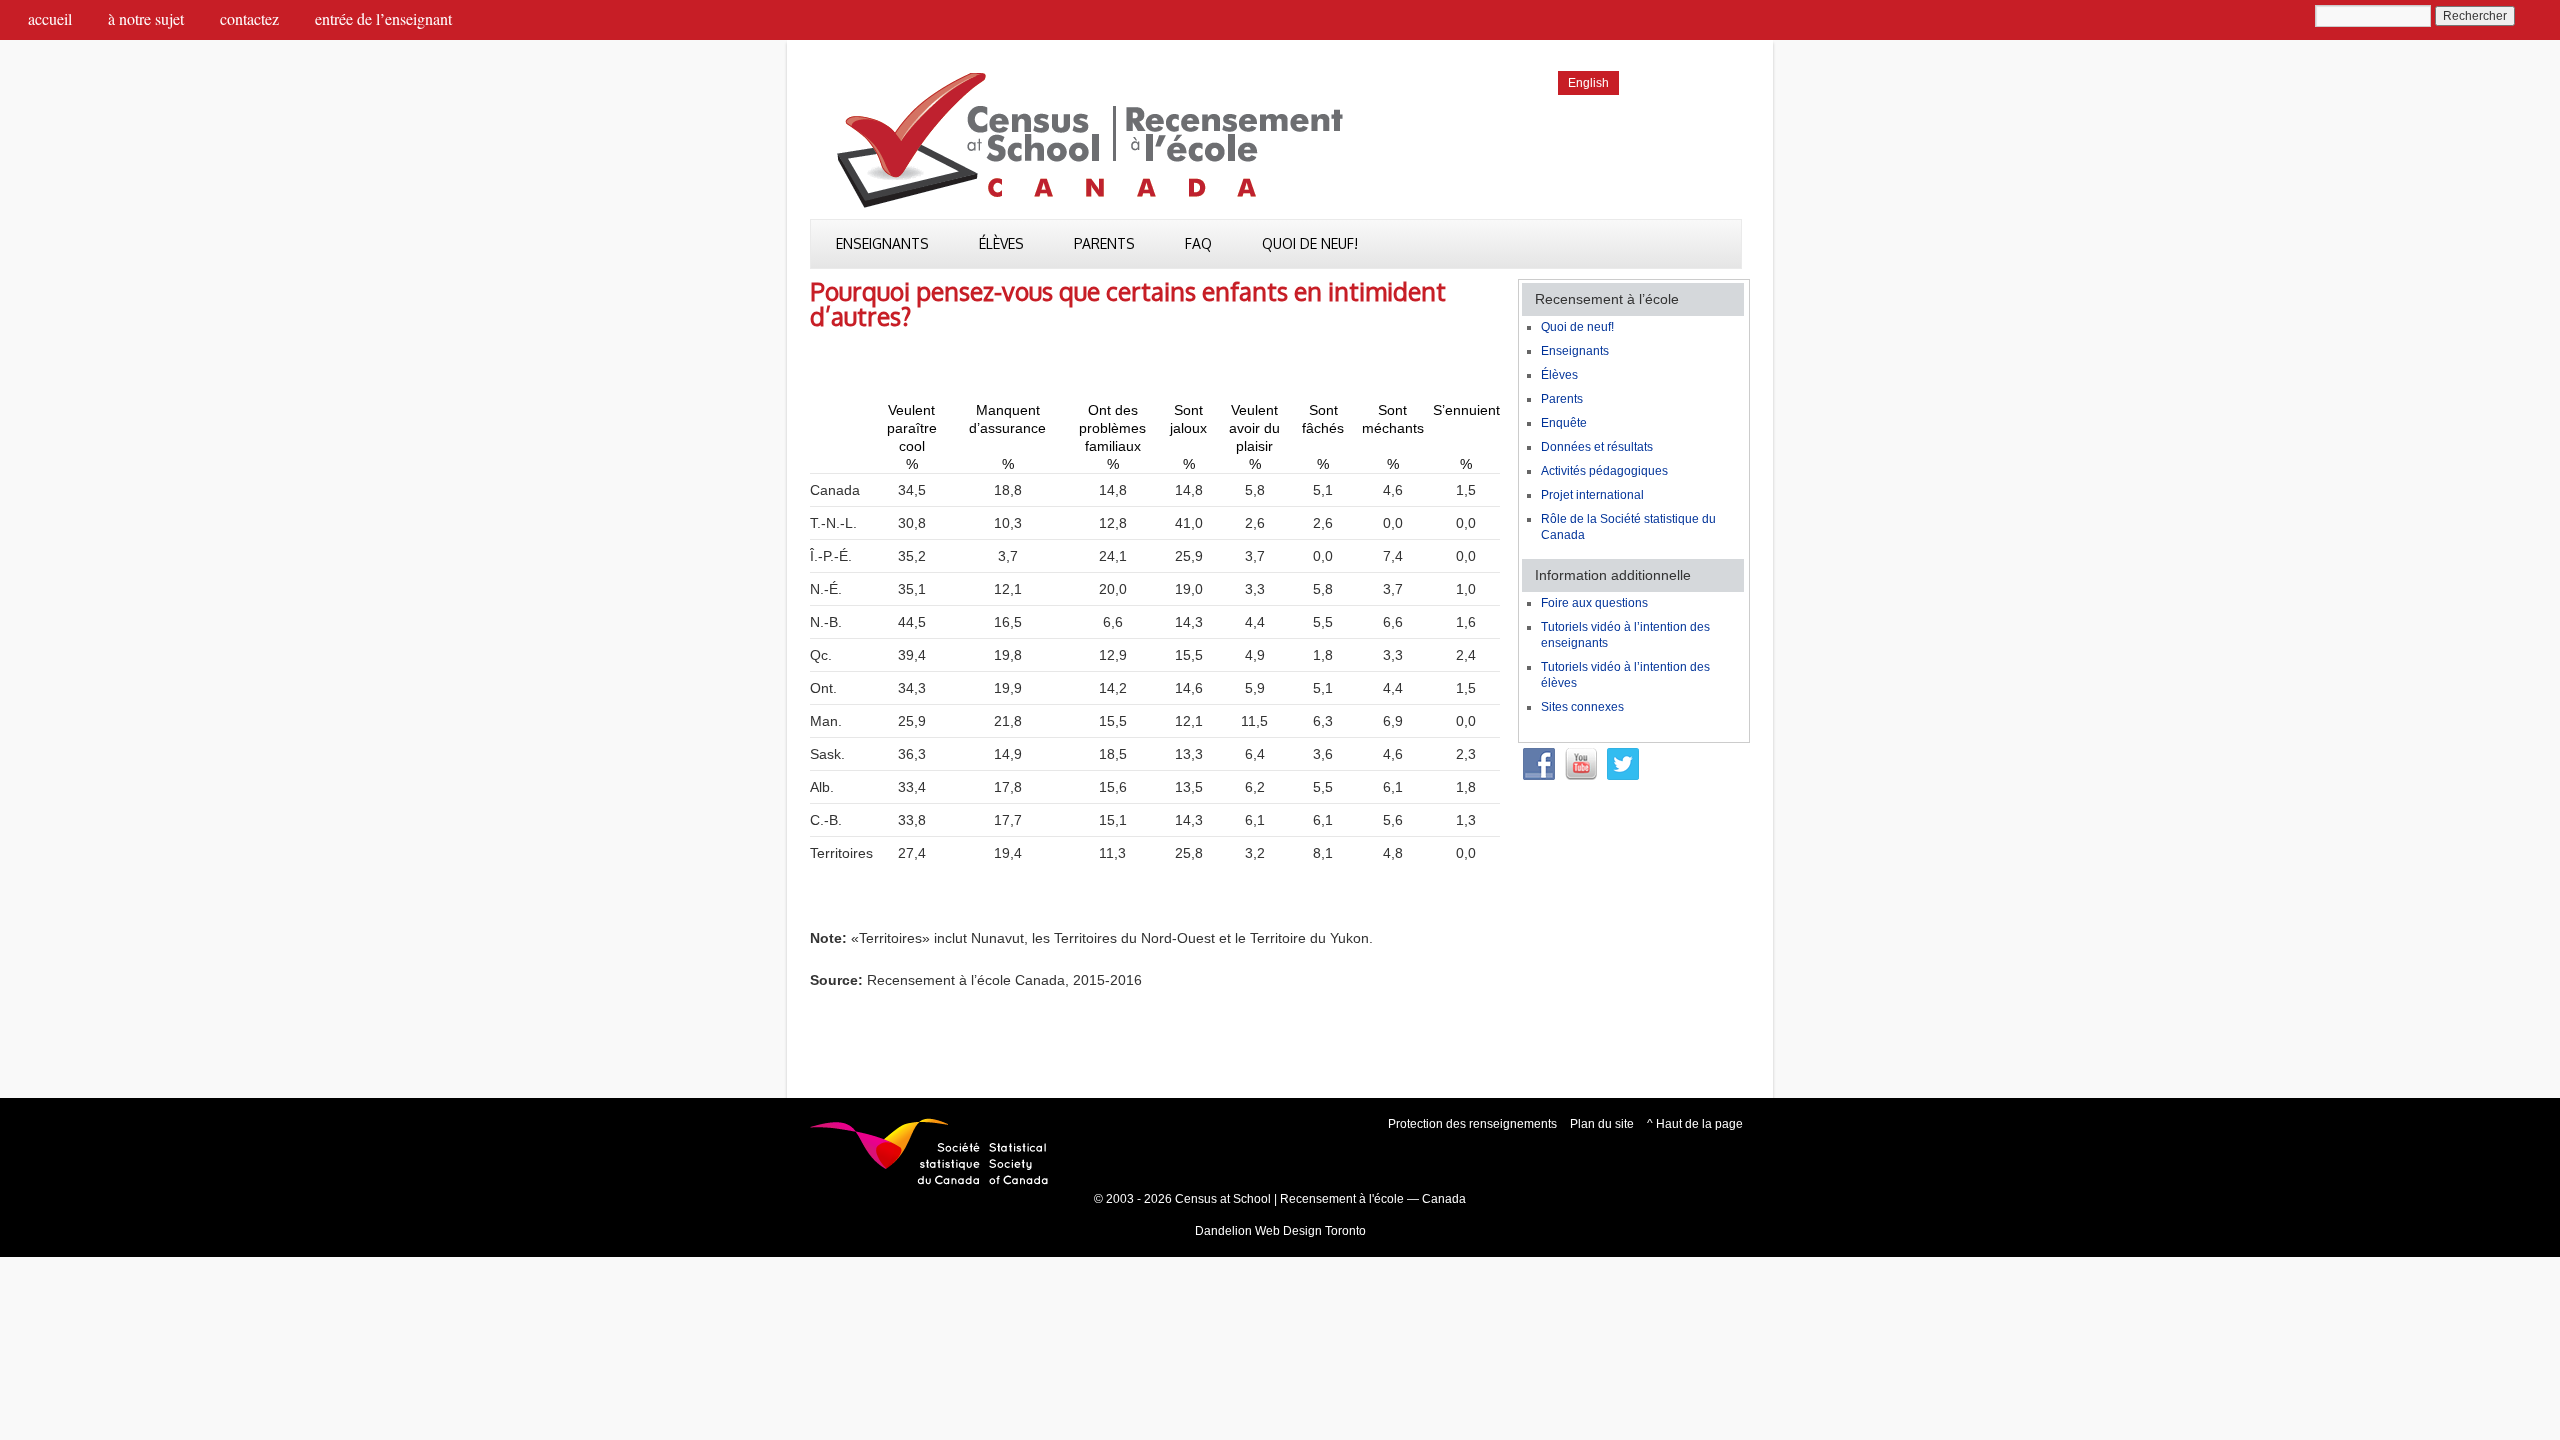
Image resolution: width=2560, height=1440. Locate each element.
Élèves (1001, 243)
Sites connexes (1582, 707)
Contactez (249, 18)
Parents (1104, 243)
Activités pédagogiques (1604, 471)
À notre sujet (146, 18)
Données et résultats (1597, 447)
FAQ (1198, 243)
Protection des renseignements (1472, 1124)
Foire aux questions (1594, 603)
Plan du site (1602, 1124)
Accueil (50, 18)
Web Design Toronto (1310, 1231)
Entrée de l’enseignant (383, 18)
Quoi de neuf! (1310, 243)
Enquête (1564, 423)
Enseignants (882, 243)
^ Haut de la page (1695, 1124)
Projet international (1592, 495)
